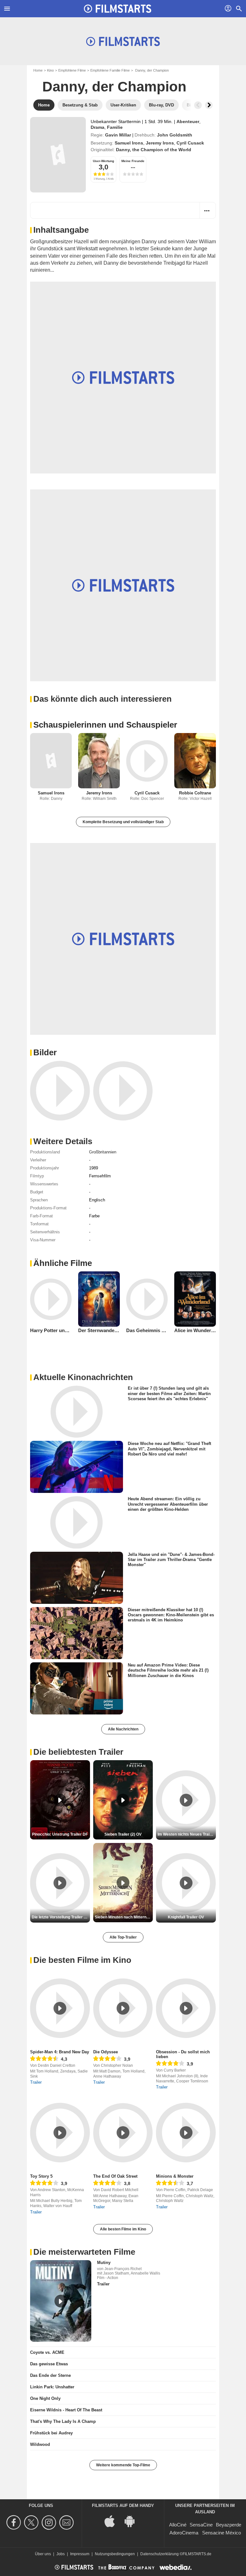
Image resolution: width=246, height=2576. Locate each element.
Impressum (80, 2554)
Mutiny (104, 2263)
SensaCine (201, 2525)
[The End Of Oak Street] (123, 2132)
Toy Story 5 (41, 2176)
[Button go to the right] (209, 105)
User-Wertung (103, 161)
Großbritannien (103, 1152)
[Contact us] (67, 2522)
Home (38, 70)
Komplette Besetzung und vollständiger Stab (123, 822)
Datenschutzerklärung (160, 2554)
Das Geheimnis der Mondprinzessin (166, 1330)
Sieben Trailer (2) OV (123, 1834)
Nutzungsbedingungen (115, 2554)
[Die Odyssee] (123, 2008)
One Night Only (45, 2398)
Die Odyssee (106, 2052)
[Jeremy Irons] (99, 761)
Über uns (43, 2554)
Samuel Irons (129, 143)
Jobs (61, 2554)
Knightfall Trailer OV (186, 1917)
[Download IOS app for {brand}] (113, 2521)
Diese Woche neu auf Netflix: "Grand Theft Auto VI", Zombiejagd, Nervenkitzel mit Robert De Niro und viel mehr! (169, 1449)
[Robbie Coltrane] (195, 761)
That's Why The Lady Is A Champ (63, 2421)
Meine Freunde (133, 161)
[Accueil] (118, 9)
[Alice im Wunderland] (195, 1299)
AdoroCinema (184, 2533)
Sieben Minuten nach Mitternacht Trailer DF (124, 1917)
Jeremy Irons (160, 143)
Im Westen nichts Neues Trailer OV (187, 1834)
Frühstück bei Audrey (51, 2433)
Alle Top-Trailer (123, 1937)
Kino (50, 70)
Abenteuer (188, 121)
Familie (115, 127)
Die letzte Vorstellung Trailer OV (60, 1917)
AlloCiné (178, 2525)
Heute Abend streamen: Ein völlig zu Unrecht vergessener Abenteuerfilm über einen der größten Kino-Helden (168, 1504)
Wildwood (40, 2444)
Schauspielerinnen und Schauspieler (105, 725)
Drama (98, 127)
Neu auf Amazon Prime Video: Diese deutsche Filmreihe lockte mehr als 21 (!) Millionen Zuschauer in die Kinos (168, 1670)
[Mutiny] (61, 2301)
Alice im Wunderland (197, 1330)
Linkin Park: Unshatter (52, 2387)
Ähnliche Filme (63, 1263)
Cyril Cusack (190, 143)
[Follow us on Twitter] (32, 2522)
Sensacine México (221, 2533)
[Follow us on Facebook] (15, 2522)
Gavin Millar (118, 135)
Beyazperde (229, 2525)
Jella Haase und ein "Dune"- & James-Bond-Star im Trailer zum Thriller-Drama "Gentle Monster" (171, 1559)
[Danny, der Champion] (58, 155)
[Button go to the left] (198, 105)
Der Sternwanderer (99, 1330)
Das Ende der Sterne (50, 2375)
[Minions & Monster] (186, 2132)
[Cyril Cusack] (147, 761)
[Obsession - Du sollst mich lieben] (186, 2008)
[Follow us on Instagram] (50, 2522)
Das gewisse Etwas (49, 2364)
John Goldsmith (175, 135)
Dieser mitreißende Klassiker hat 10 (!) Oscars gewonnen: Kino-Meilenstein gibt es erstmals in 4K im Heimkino (171, 1615)
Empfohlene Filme (72, 70)
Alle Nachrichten (123, 1729)
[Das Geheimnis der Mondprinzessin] (147, 1299)
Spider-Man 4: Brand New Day (60, 2052)
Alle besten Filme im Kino (123, 2229)
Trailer (36, 2082)
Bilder (45, 1052)
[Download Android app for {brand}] (133, 2521)
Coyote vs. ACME (47, 2352)
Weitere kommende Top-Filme (123, 2465)
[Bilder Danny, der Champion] (60, 1091)
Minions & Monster (175, 2176)
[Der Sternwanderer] (99, 1299)
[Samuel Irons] (51, 761)
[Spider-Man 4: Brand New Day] (60, 2008)
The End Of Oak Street (115, 2176)
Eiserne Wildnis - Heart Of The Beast (66, 2410)
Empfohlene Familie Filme (110, 70)
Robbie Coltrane (195, 793)
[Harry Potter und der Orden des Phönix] (51, 1299)
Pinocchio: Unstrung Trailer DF (60, 1834)
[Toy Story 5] (60, 2132)
